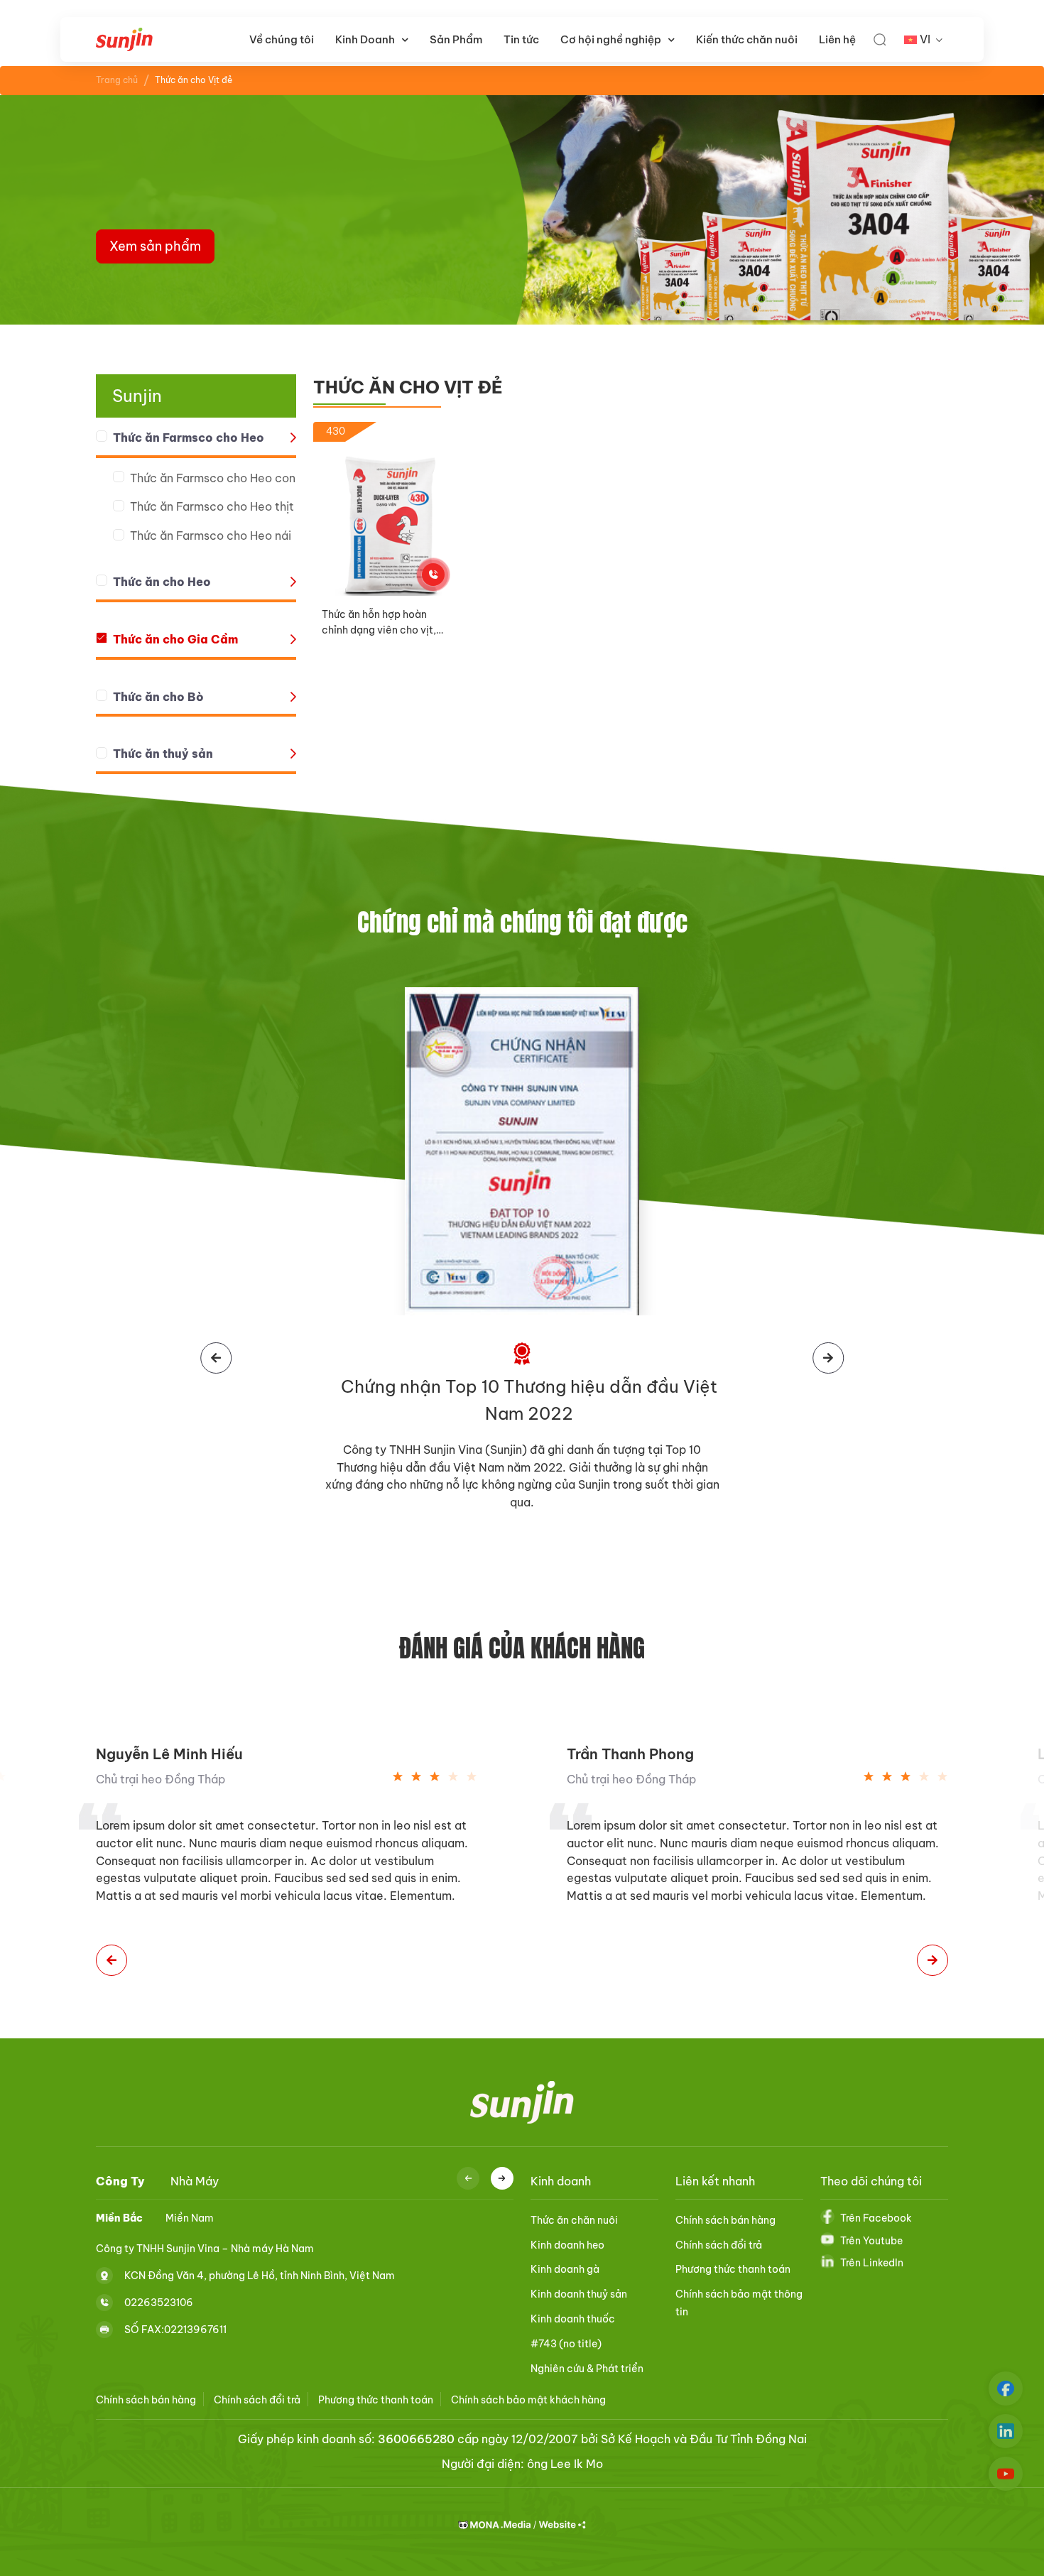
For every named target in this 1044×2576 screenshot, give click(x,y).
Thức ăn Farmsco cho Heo (189, 438)
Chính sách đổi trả (719, 2245)
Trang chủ (117, 80)
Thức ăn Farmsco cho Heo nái (211, 536)
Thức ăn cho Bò (158, 697)
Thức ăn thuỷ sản (163, 754)
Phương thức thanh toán (733, 2269)
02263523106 (159, 2302)
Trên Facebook (876, 2218)
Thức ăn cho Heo (162, 582)
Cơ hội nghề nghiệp (611, 39)
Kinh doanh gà (565, 2269)
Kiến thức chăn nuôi (747, 39)
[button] (112, 1960)
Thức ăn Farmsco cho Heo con (213, 478)
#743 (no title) (566, 2344)
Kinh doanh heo (567, 2245)
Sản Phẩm (456, 39)
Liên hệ (837, 39)
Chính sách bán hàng (725, 2220)
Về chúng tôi (282, 39)
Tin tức (521, 39)
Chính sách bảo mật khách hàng (528, 2400)
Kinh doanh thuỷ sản (579, 2294)
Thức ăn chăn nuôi (574, 2220)
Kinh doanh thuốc (573, 2319)
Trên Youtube (871, 2241)
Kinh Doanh (365, 39)
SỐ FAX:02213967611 (175, 2329)
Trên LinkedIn (872, 2263)
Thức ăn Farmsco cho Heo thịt (212, 506)
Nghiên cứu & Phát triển (587, 2369)
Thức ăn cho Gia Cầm (175, 639)
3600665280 (416, 2439)
